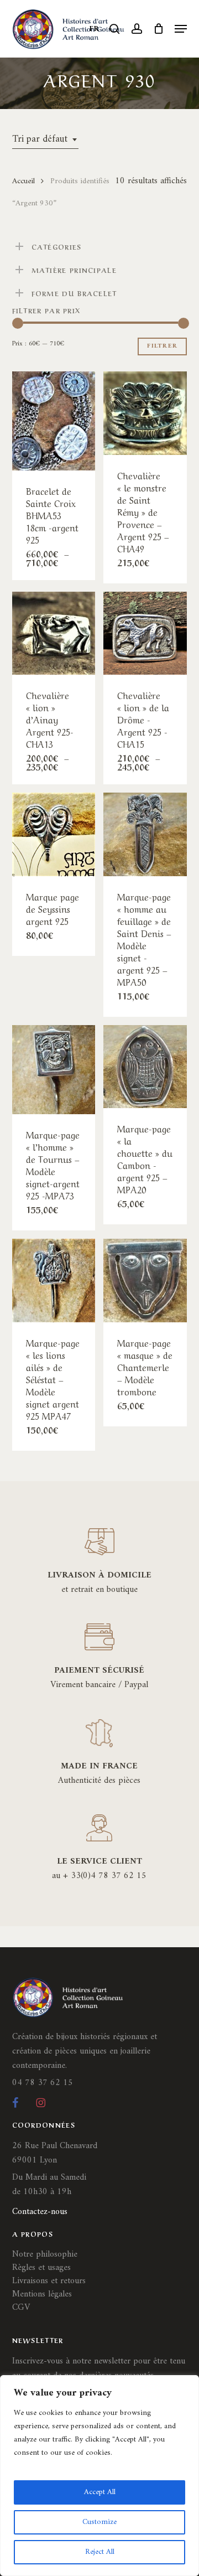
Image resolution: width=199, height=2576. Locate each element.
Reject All (100, 2552)
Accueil (23, 181)
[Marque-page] (145, 834)
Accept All (100, 2492)
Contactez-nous (40, 2212)
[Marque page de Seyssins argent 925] (54, 834)
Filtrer (162, 346)
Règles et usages (41, 2268)
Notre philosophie (45, 2254)
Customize (99, 2522)
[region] (99, 2476)
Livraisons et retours (49, 2281)
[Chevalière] (145, 413)
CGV (21, 2308)
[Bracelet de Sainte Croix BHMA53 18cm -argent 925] (54, 421)
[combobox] (45, 139)
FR (95, 29)
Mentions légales (42, 2294)
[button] (181, 29)
